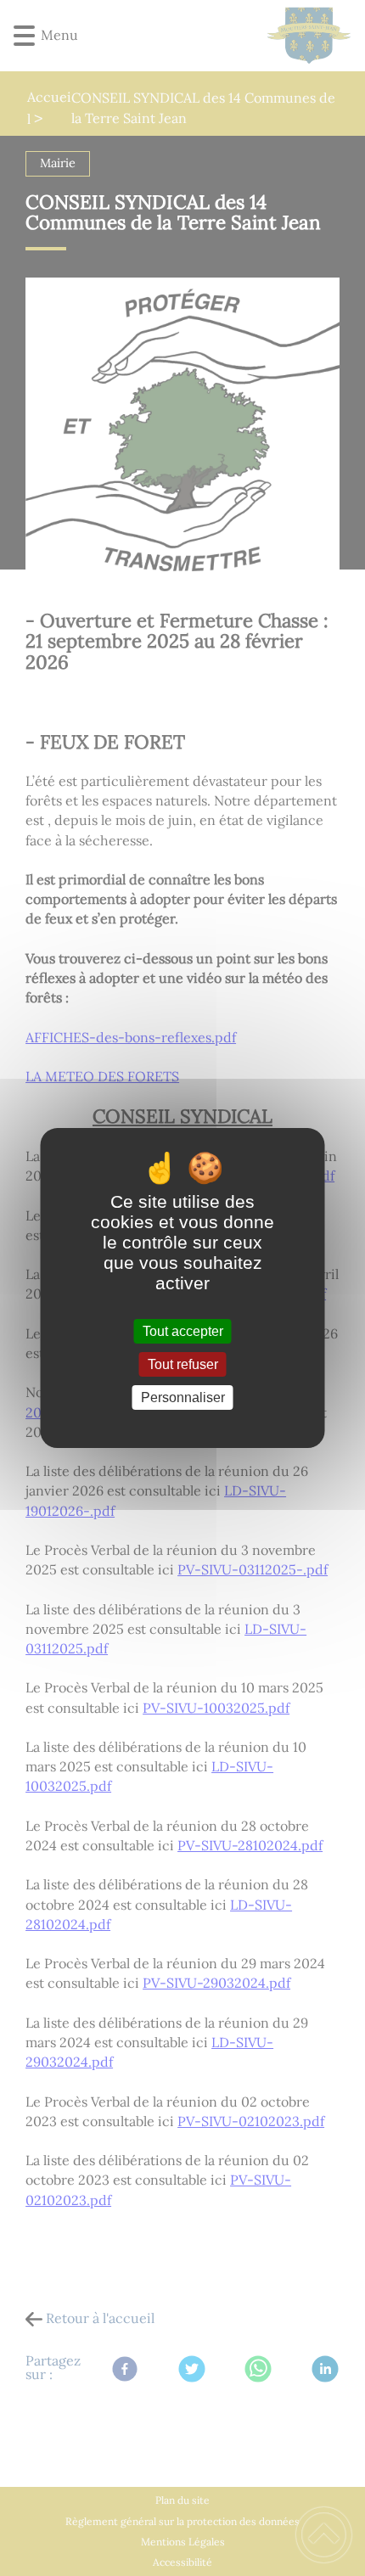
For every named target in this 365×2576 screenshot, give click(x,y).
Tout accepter (183, 1331)
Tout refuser (183, 1364)
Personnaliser (183, 1397)
